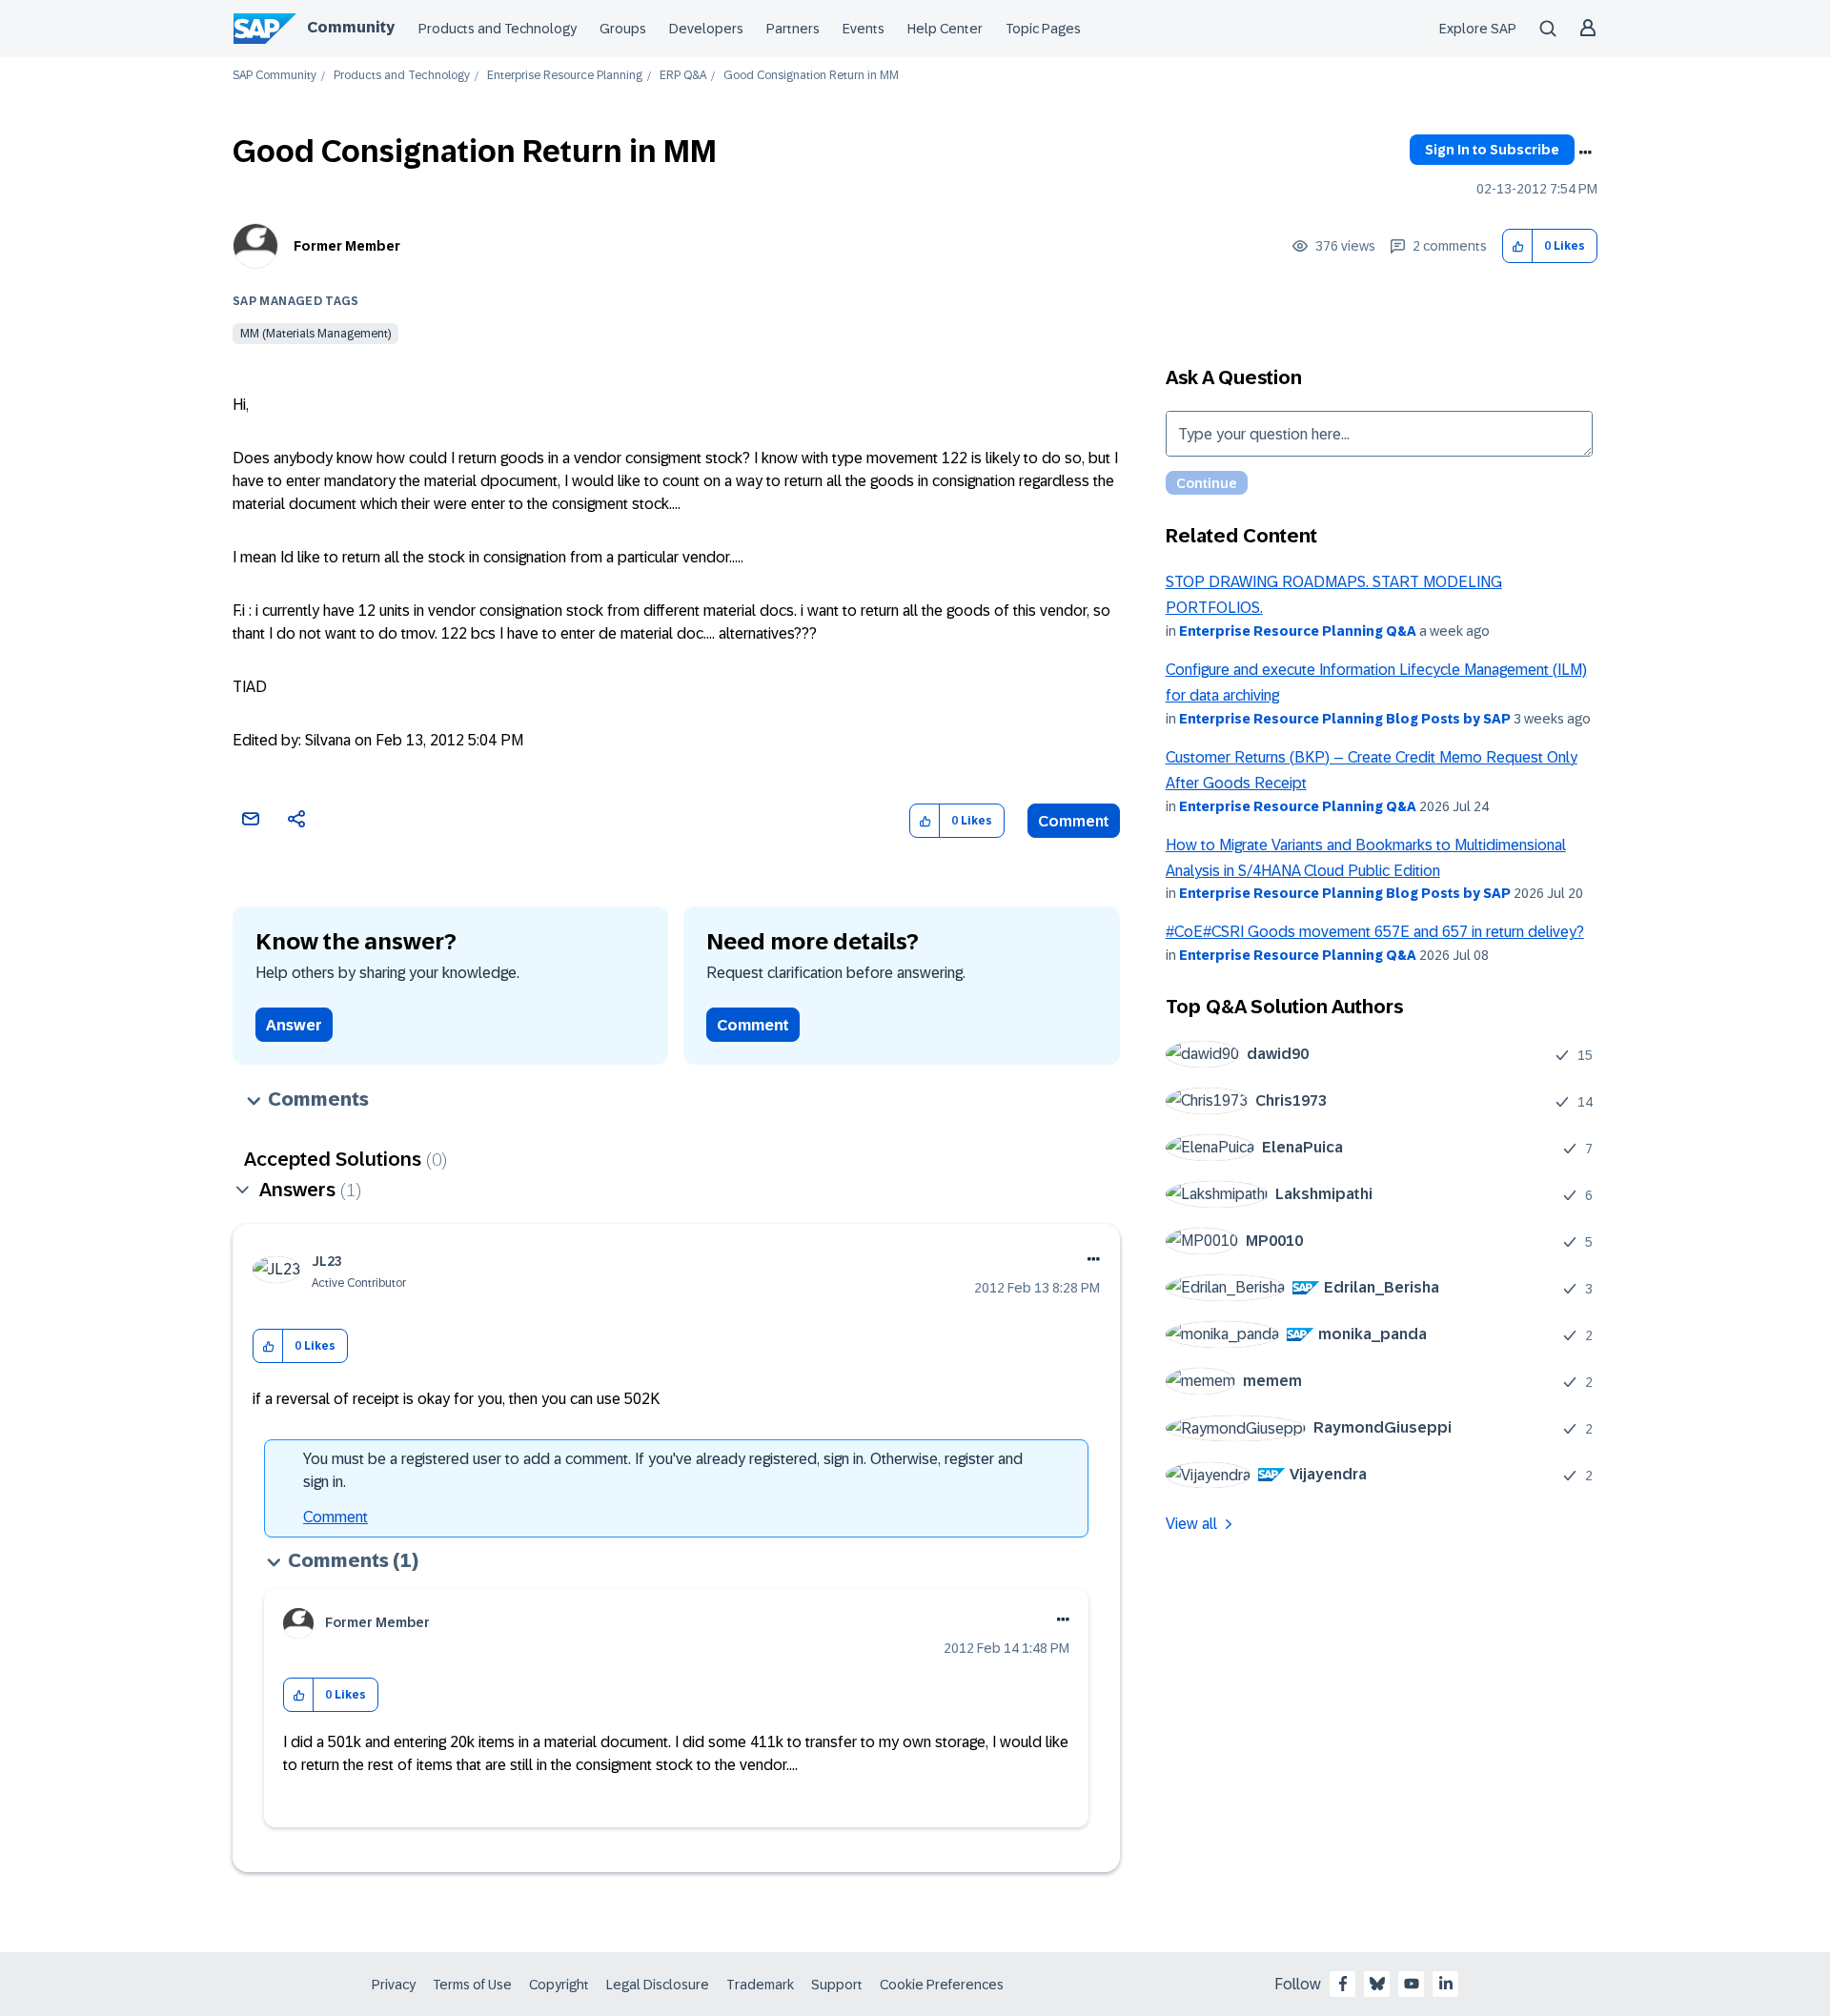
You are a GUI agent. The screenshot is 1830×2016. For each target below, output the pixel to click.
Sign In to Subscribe (1492, 150)
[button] (1518, 246)
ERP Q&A (683, 76)
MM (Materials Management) (315, 334)
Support (837, 1985)
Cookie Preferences (942, 1985)
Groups (623, 29)
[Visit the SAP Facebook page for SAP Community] (1343, 1984)
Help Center (945, 29)
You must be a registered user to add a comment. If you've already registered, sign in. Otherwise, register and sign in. (663, 1470)
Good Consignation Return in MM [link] (811, 76)
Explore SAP (1478, 29)
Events (864, 29)
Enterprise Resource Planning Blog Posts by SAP (1345, 719)
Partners (793, 29)
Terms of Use (472, 1985)
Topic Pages (1043, 29)
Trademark (760, 1985)
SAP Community (274, 76)
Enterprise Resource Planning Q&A (1298, 631)
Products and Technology (498, 29)
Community (351, 27)
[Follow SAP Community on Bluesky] (1377, 1984)
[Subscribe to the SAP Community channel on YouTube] (1412, 1984)
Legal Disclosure (658, 1985)
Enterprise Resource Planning (565, 76)
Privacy (394, 1985)
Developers (706, 29)
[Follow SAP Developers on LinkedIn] (1446, 1984)
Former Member (347, 246)
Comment (1074, 821)
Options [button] (1585, 153)
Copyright (559, 1985)
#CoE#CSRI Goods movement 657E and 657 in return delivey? (1375, 932)
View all (1191, 1524)
